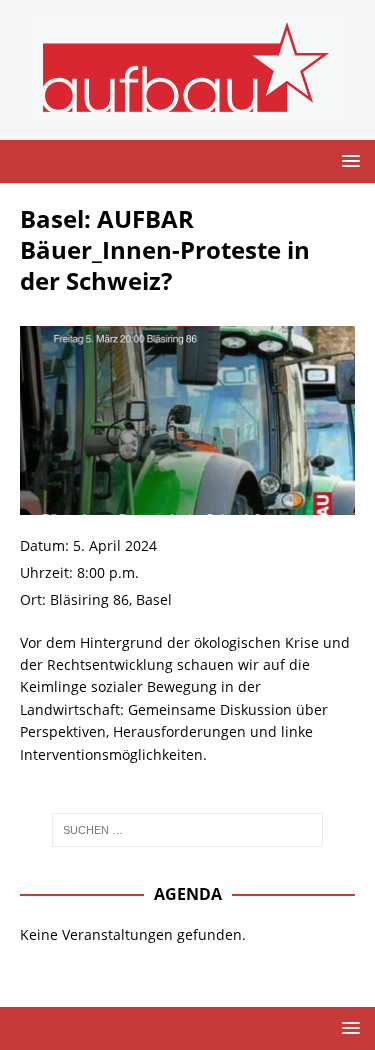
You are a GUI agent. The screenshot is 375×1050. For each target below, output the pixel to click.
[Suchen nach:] (188, 830)
